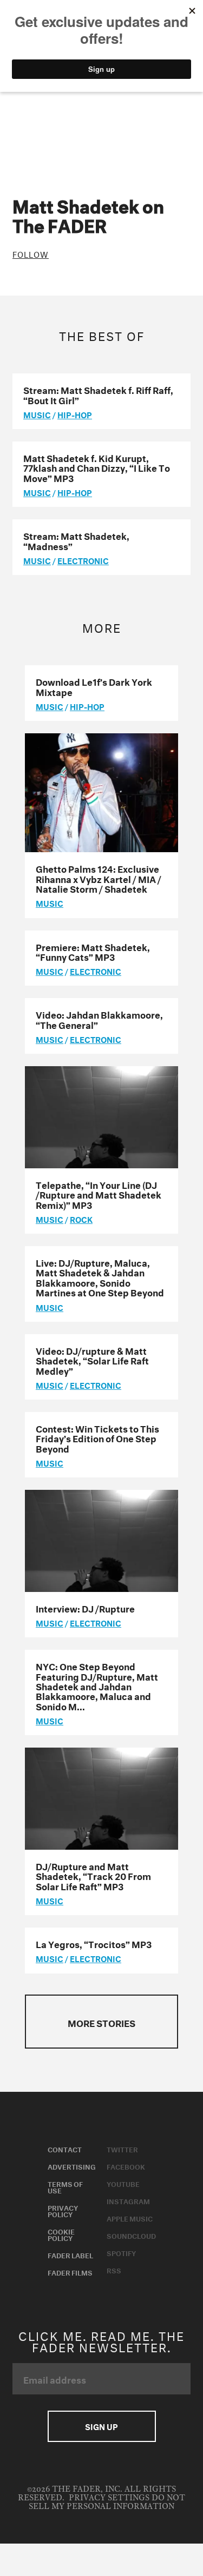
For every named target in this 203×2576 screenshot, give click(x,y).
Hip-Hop (75, 414)
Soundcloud (131, 2235)
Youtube (123, 2183)
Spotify (121, 2252)
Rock (81, 1219)
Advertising (72, 2166)
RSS (114, 2270)
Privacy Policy (63, 2210)
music (37, 414)
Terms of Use (65, 2186)
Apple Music (130, 2218)
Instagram (128, 2200)
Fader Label (70, 2254)
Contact (65, 2149)
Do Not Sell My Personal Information (107, 2502)
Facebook (126, 2166)
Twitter (122, 2149)
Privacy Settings (109, 2498)
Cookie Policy (61, 2234)
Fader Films (70, 2272)
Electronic (83, 560)
